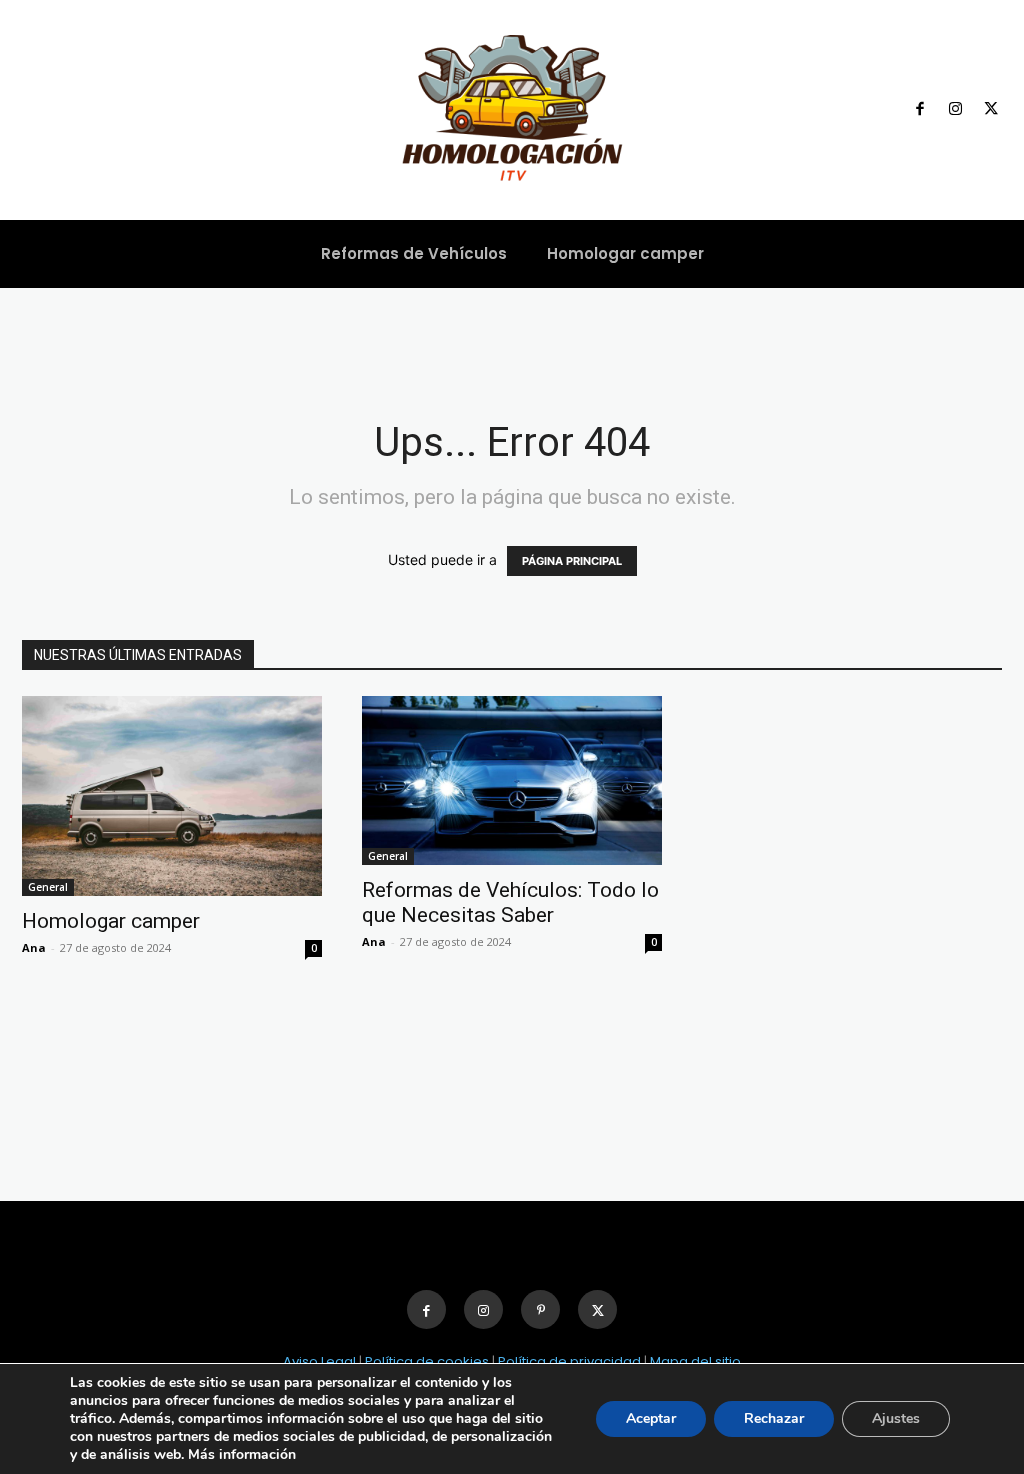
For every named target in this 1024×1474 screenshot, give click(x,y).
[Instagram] (956, 110)
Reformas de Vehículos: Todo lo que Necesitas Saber (510, 902)
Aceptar (651, 1418)
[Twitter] (991, 110)
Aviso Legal (319, 1361)
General (48, 887)
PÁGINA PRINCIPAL (572, 561)
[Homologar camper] (172, 796)
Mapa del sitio (695, 1361)
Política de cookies (427, 1361)
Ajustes (896, 1418)
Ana (34, 947)
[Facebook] (920, 110)
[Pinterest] (540, 1309)
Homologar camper (111, 921)
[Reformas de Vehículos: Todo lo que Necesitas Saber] (512, 780)
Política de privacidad (569, 1361)
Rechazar (774, 1418)
